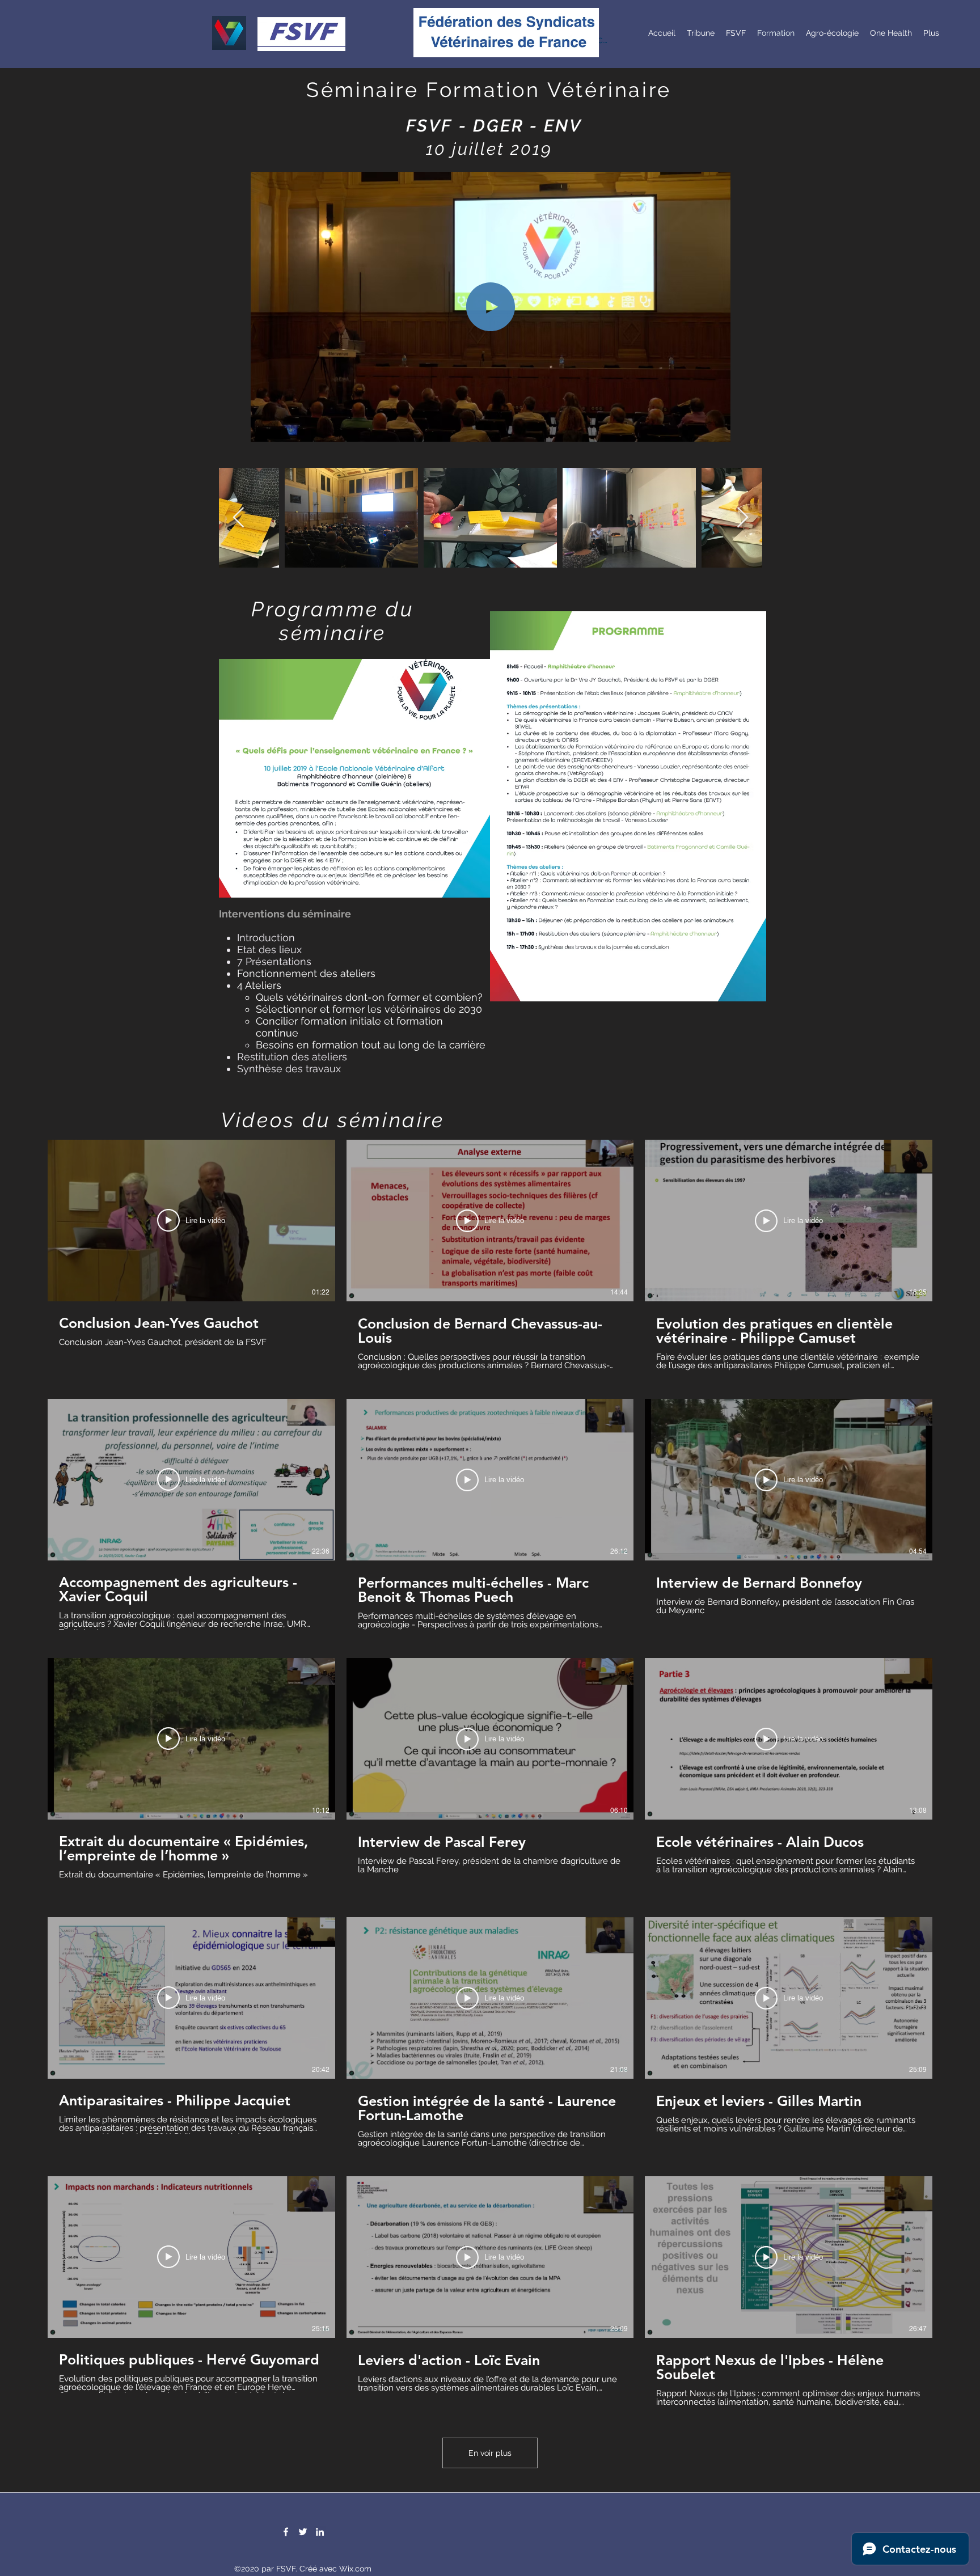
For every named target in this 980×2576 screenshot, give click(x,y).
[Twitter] (303, 2532)
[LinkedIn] (320, 2532)
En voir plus (490, 2453)
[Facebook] (286, 2532)
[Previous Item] (238, 518)
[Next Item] (743, 518)
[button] (716, 429)
